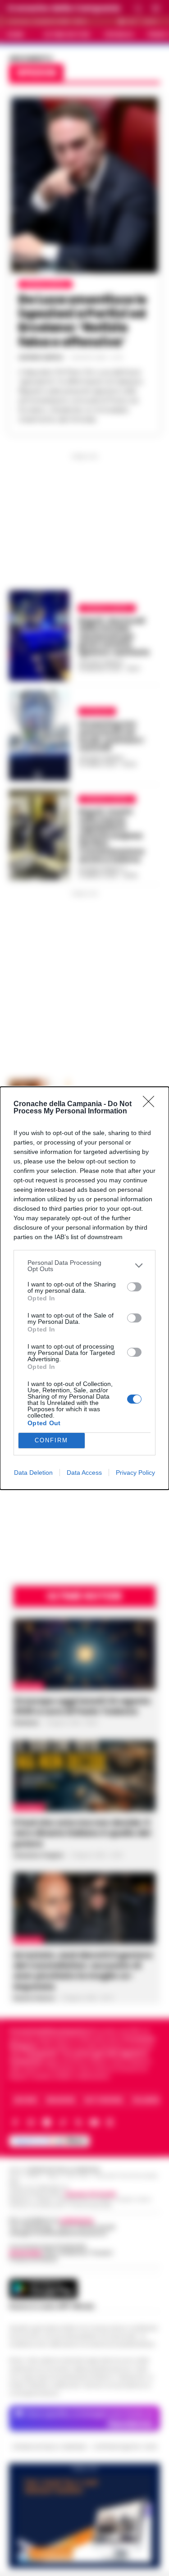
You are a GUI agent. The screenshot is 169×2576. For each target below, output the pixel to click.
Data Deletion (33, 1473)
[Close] (151, 1104)
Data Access (84, 1473)
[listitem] (84, 1266)
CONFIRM (51, 1440)
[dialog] (84, 1288)
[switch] (134, 1287)
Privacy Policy (135, 1473)
